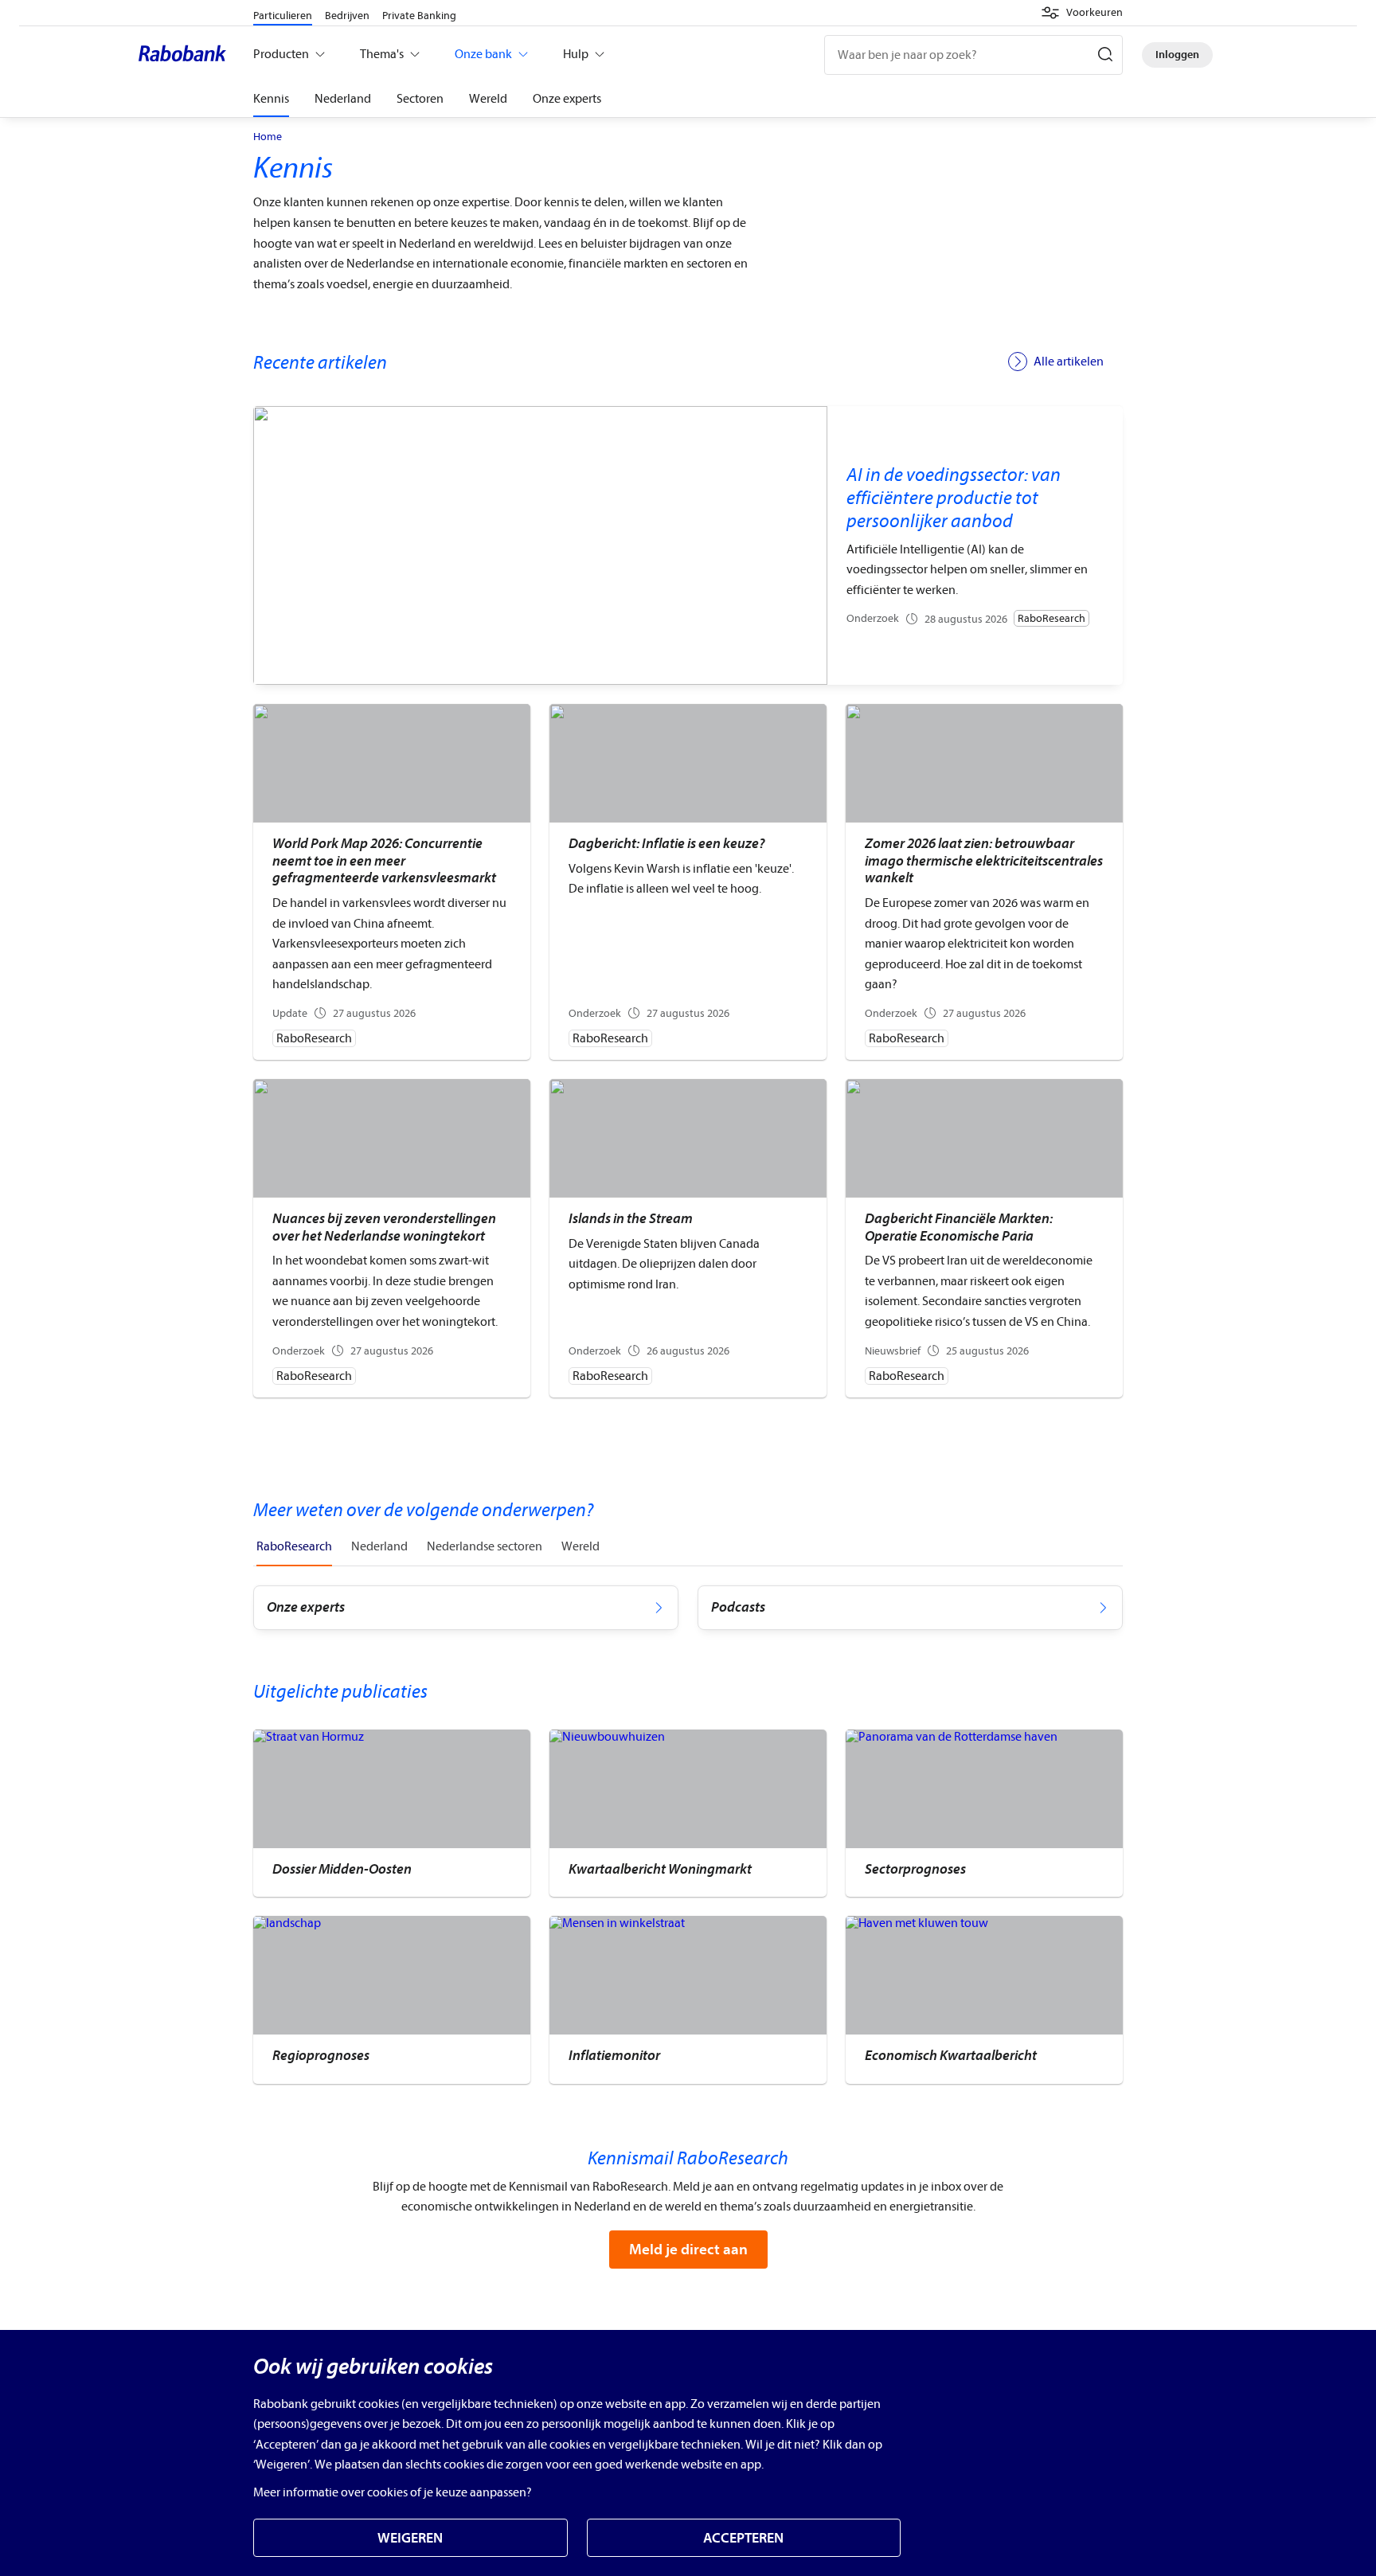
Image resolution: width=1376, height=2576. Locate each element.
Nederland (343, 99)
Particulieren (283, 16)
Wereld (488, 99)
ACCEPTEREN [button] (743, 2538)
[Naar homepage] (186, 55)
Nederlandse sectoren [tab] (485, 1546)
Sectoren (420, 99)
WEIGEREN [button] (410, 2538)
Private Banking (419, 16)
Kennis (271, 99)
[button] (1082, 13)
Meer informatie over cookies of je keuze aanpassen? (393, 2492)
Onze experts (567, 99)
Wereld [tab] (580, 1546)
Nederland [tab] (379, 1546)
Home (268, 137)
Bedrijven (347, 16)
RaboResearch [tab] (294, 1546)
